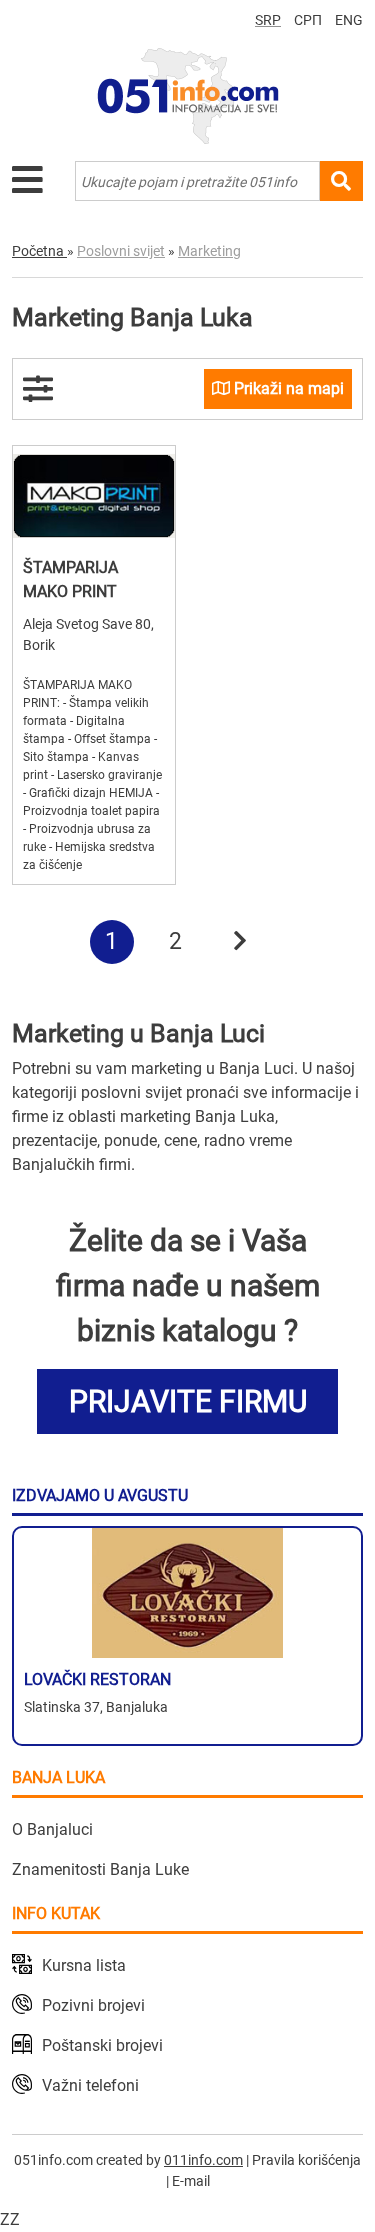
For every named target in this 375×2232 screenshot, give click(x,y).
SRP (268, 20)
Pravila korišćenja (306, 2160)
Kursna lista (84, 1965)
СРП (308, 20)
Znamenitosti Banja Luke (100, 1869)
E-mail (191, 2181)
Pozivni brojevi (93, 2005)
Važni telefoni (90, 2085)
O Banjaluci (52, 1829)
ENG (349, 20)
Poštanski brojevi (102, 2045)
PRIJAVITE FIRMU (188, 1401)
